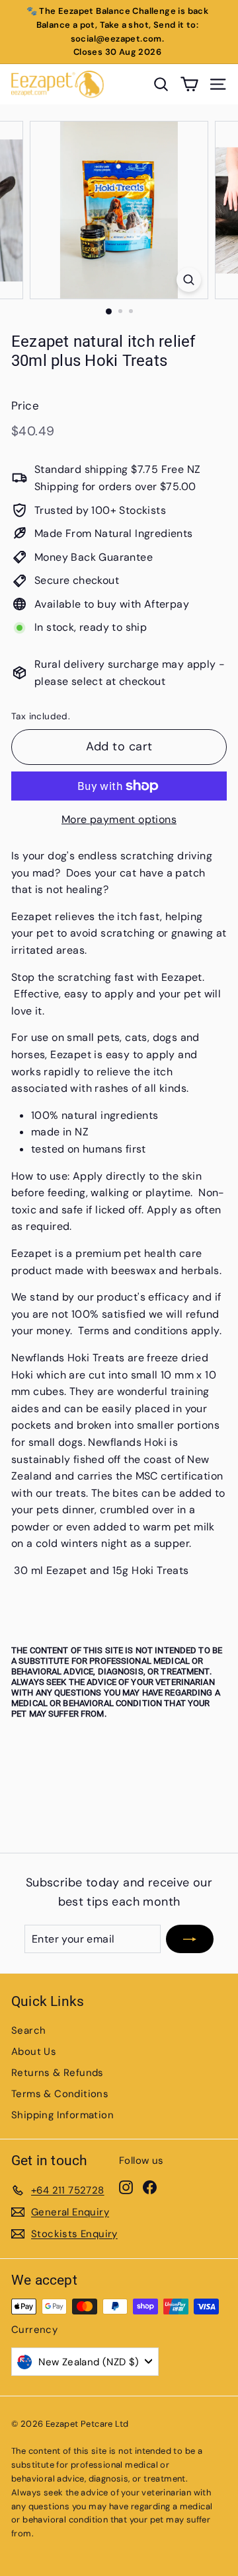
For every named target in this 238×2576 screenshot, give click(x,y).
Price (25, 406)
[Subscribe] (190, 1939)
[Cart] (189, 84)
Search (28, 2030)
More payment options (119, 819)
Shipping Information (62, 2115)
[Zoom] (189, 280)
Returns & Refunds (58, 2073)
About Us (34, 2052)
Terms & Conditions (60, 2094)
